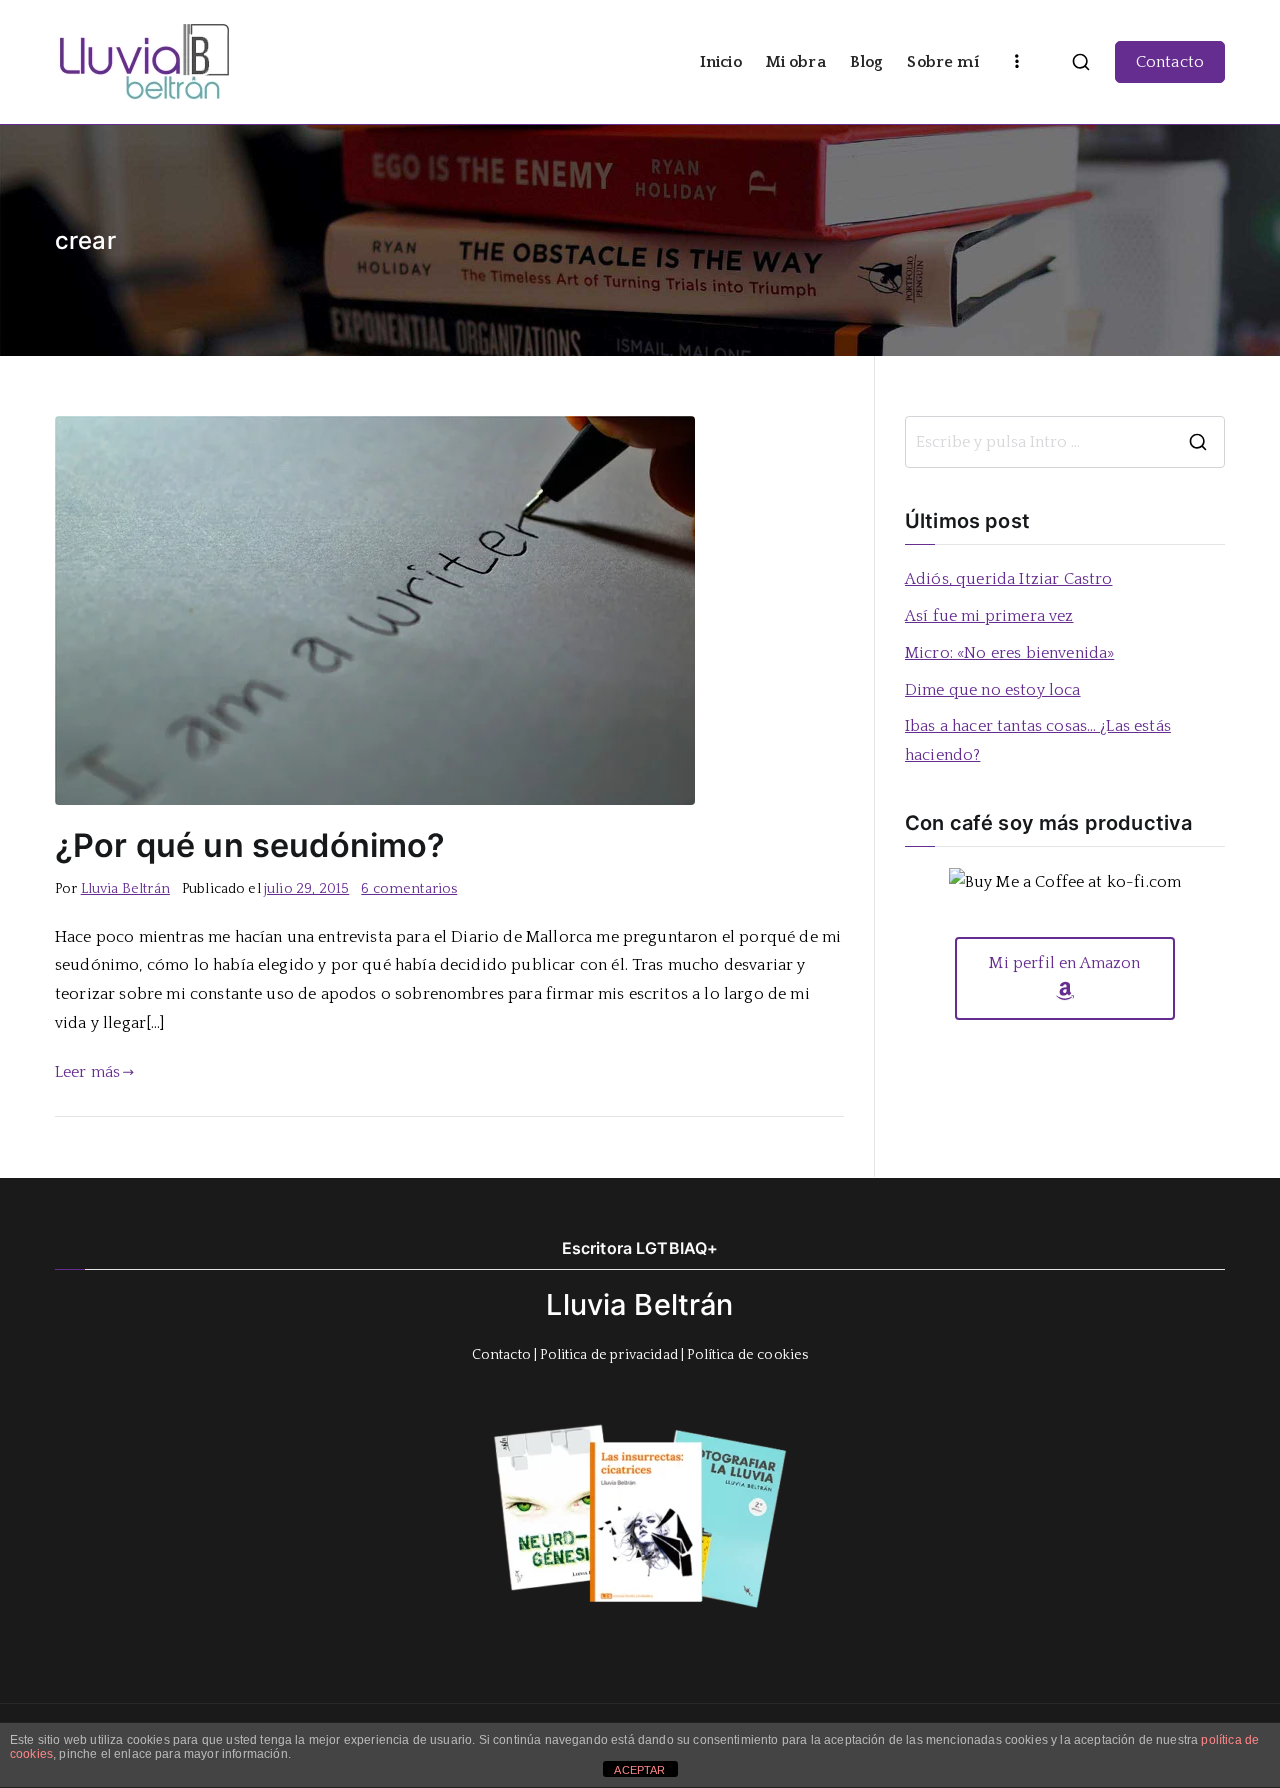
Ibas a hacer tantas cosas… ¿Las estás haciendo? (1038, 740)
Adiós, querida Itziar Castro (1008, 579)
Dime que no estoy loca (993, 690)
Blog (867, 62)
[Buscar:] (1065, 442)
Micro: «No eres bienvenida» (1009, 653)
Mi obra (796, 62)
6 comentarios (409, 889)
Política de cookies (747, 1355)
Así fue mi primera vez (989, 616)
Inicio (721, 62)
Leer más (87, 1072)
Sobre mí (942, 62)
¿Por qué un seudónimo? (250, 845)
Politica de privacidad (609, 1355)
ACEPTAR (639, 1770)
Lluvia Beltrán (125, 889)
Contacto (1170, 62)
